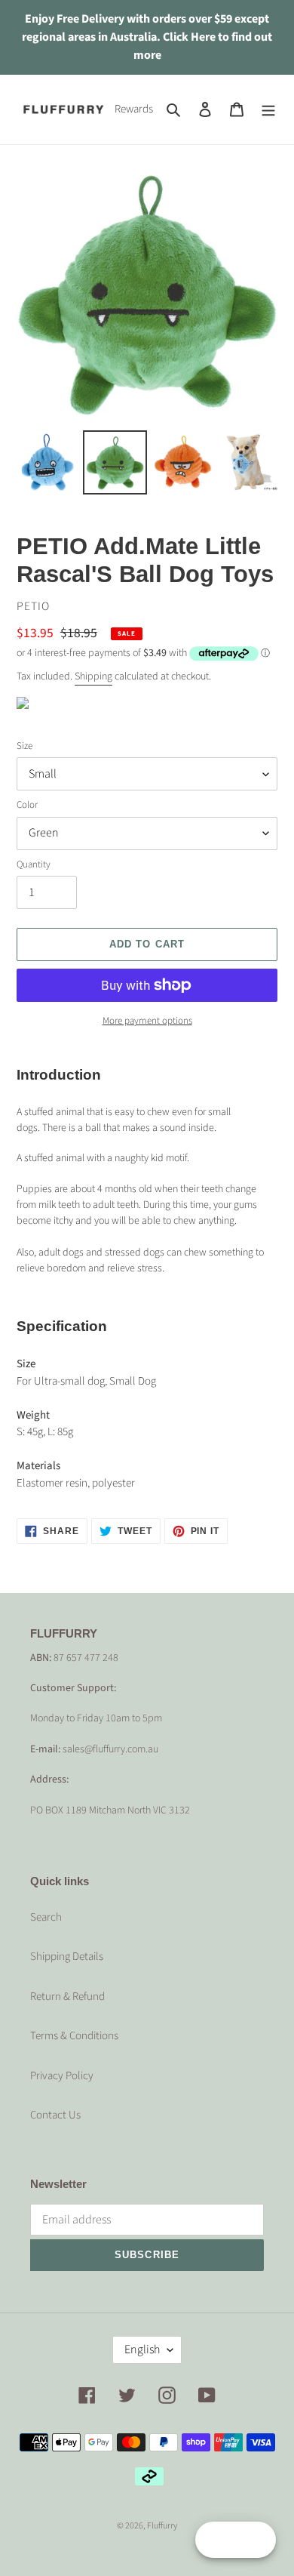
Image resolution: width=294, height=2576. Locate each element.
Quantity (34, 864)
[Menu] (268, 110)
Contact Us (55, 2115)
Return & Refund (67, 1997)
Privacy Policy (62, 2076)
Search (46, 1917)
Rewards (134, 109)
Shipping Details (67, 1957)
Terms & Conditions (74, 2036)
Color (27, 805)
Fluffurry (162, 2526)
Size (24, 746)
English (142, 2350)
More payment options (147, 1021)
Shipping (93, 676)
